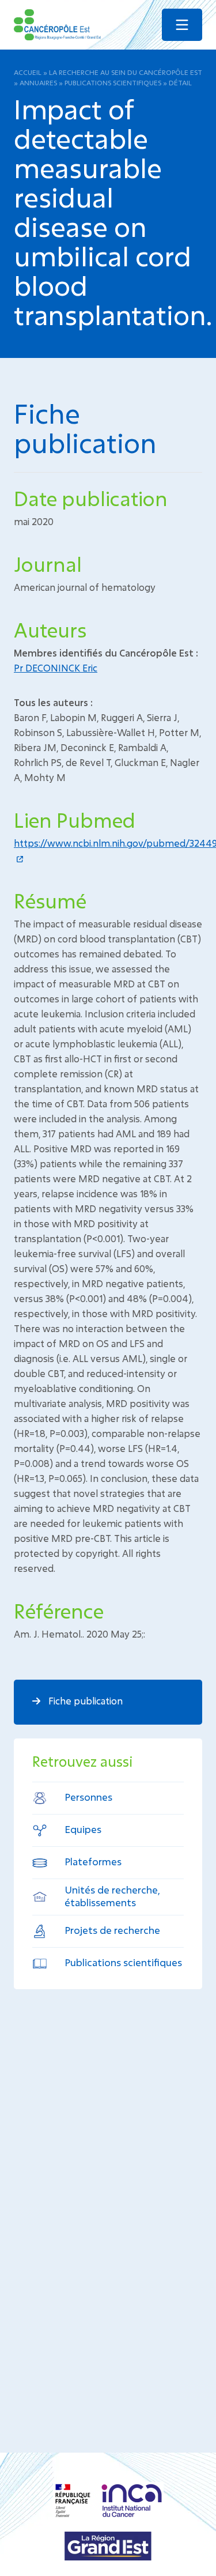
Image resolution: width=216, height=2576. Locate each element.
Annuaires (38, 82)
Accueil (28, 72)
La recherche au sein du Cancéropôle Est (126, 72)
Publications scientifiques (113, 82)
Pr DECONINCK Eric (56, 668)
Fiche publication (84, 1701)
